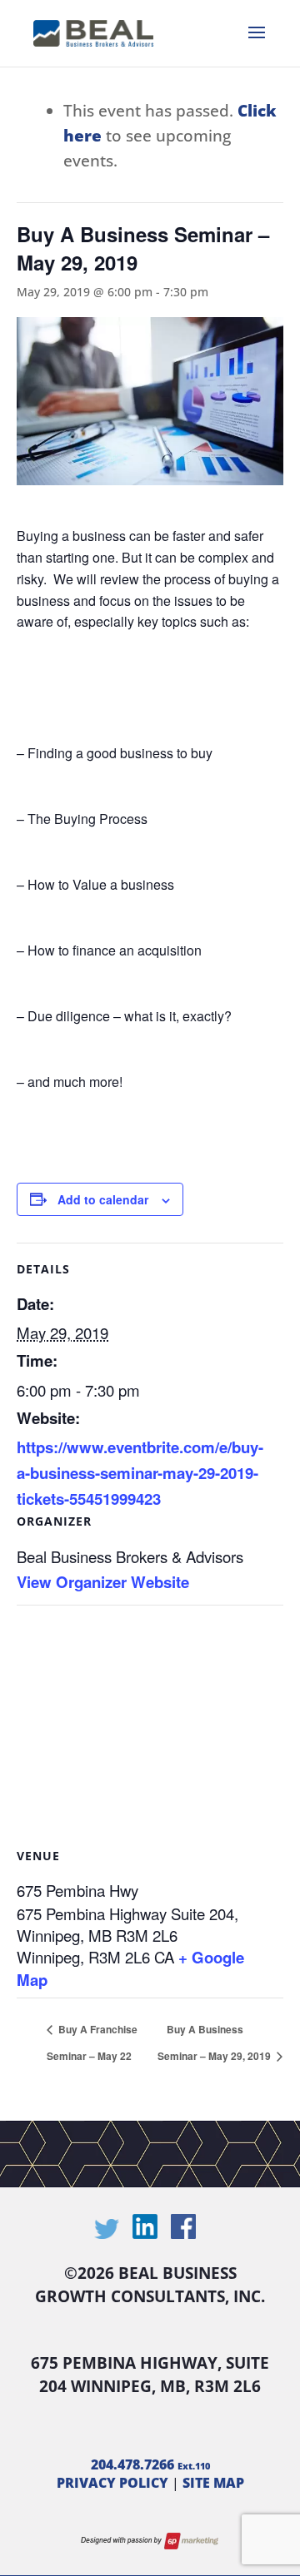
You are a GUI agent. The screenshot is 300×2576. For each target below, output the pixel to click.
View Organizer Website (103, 1582)
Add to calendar (103, 1199)
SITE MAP (213, 2483)
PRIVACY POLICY (112, 2483)
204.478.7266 (150, 2464)
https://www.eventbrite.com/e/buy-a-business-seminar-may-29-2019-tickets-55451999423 (140, 1473)
